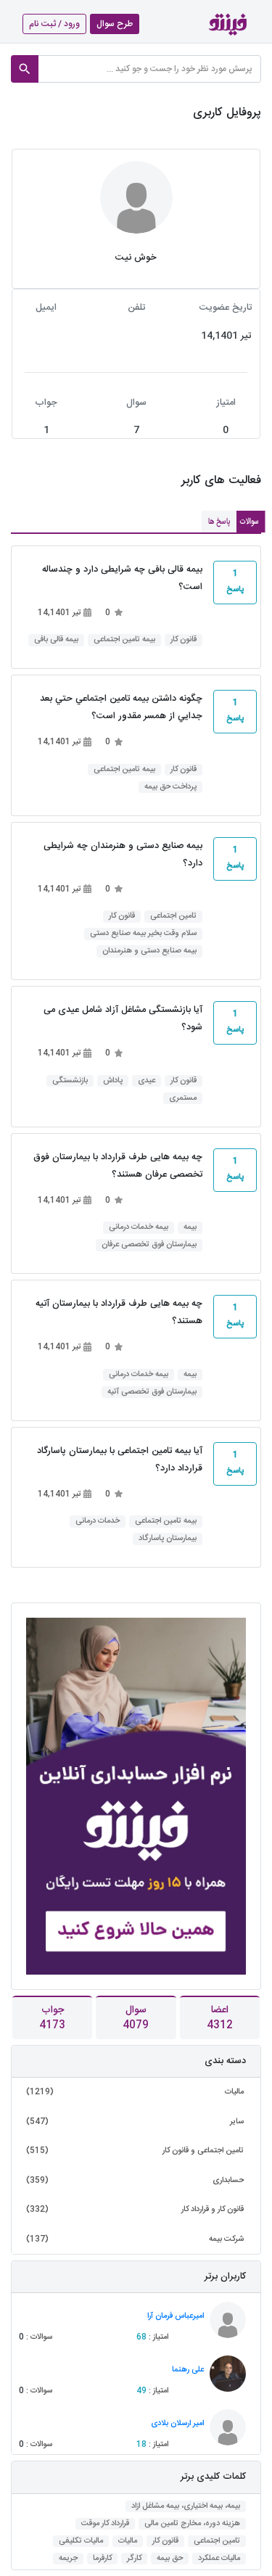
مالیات (128, 2542)
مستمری (183, 1099)
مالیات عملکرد (219, 2559)
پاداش (113, 1081)
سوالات (249, 522)
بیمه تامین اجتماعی (124, 640)
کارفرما (102, 2559)
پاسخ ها (219, 522)
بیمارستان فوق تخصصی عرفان (149, 1245)
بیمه (190, 1228)
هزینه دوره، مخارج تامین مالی (192, 2524)
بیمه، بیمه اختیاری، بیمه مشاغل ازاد (186, 2507)
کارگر (134, 2559)
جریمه (68, 2559)
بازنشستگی (70, 1081)
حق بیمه (170, 2559)
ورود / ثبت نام (54, 24)
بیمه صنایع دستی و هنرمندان (149, 951)
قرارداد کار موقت (105, 2524)
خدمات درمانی (98, 1522)
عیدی (147, 1081)
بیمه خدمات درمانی (139, 1228)
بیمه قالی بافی (56, 640)
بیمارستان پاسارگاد (168, 1539)
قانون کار (184, 640)
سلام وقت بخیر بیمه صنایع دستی (143, 934)
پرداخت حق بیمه (170, 787)
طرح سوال (115, 24)
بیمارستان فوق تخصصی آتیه (152, 1392)
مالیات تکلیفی (81, 2542)
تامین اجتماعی (173, 917)
